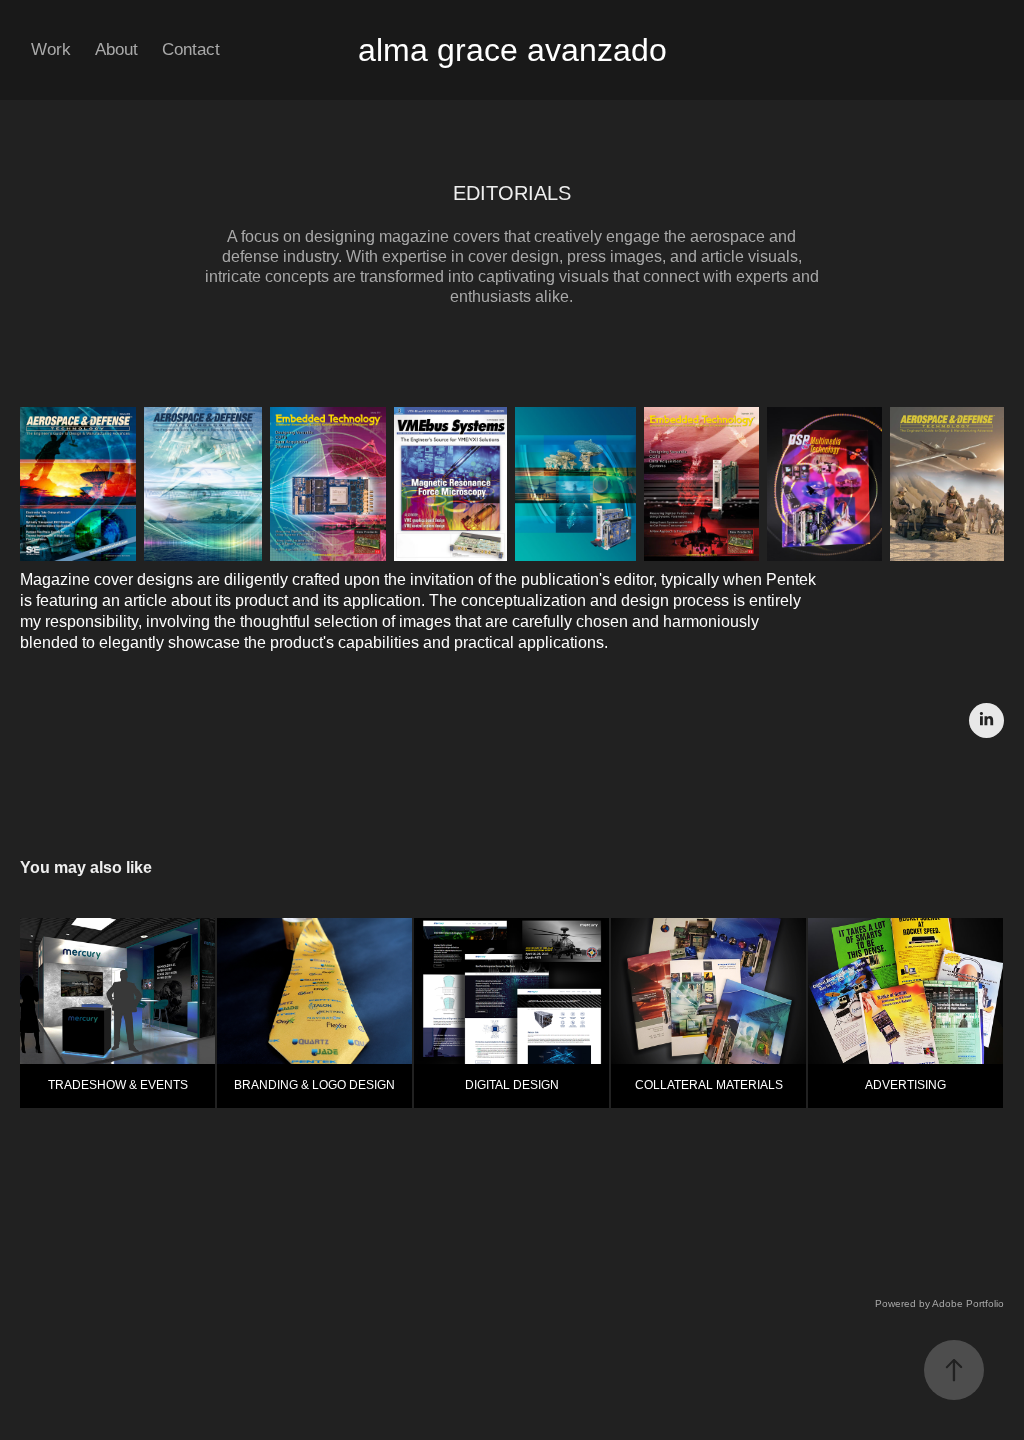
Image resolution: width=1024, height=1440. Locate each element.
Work (51, 49)
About (116, 49)
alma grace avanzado (512, 50)
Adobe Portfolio (968, 1303)
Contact (191, 49)
